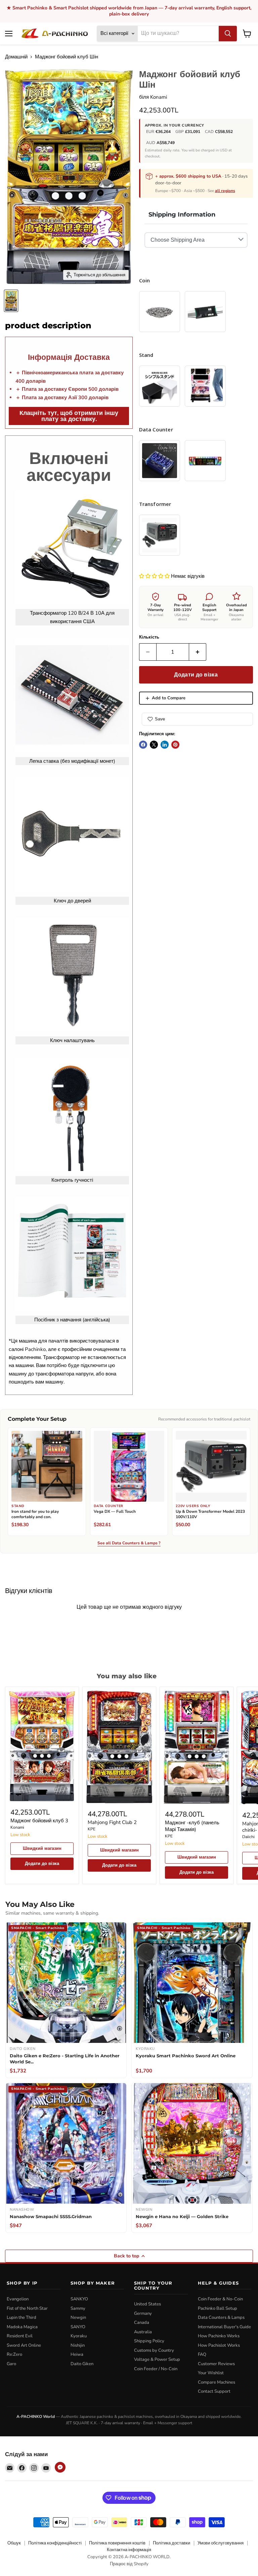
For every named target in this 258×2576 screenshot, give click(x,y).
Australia (143, 2332)
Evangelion (18, 2299)
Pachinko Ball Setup (218, 2308)
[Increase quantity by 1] (198, 652)
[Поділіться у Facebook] (143, 745)
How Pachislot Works (219, 2345)
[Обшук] (228, 34)
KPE (92, 1829)
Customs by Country (154, 2350)
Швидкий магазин (42, 1848)
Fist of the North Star (27, 2308)
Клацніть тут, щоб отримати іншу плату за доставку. (69, 416)
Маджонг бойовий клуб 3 (39, 1821)
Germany (143, 2313)
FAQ (202, 2354)
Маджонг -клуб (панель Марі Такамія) (192, 1826)
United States (147, 2304)
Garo (11, 2364)
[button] (155, 576)
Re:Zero (14, 2354)
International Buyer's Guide (224, 2327)
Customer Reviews (216, 2364)
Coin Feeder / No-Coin (156, 2369)
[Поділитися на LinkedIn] (165, 745)
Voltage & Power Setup (157, 2359)
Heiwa (77, 2354)
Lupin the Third (21, 2317)
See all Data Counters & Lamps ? (129, 1543)
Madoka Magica (22, 2327)
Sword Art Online (24, 2345)
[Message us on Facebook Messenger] (60, 2467)
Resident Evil (20, 2336)
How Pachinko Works (219, 2336)
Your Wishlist (211, 2373)
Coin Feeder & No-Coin (220, 2299)
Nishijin (78, 2345)
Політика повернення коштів (117, 2543)
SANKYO (79, 2299)
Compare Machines (217, 2382)
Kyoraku (79, 2336)
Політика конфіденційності (55, 2543)
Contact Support (214, 2391)
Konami (159, 97)
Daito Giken (82, 2364)
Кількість (149, 637)
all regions (225, 191)
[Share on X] (154, 745)
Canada (142, 2323)
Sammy (78, 2308)
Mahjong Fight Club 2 (112, 1822)
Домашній (16, 57)
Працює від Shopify (129, 2564)
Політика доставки (171, 2543)
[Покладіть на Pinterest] (175, 745)
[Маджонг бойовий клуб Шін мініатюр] (11, 301)
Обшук (14, 2543)
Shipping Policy (149, 2341)
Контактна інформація (129, 2550)
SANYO (78, 2327)
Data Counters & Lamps (221, 2317)
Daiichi (248, 1837)
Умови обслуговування (221, 2543)
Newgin (78, 2317)
